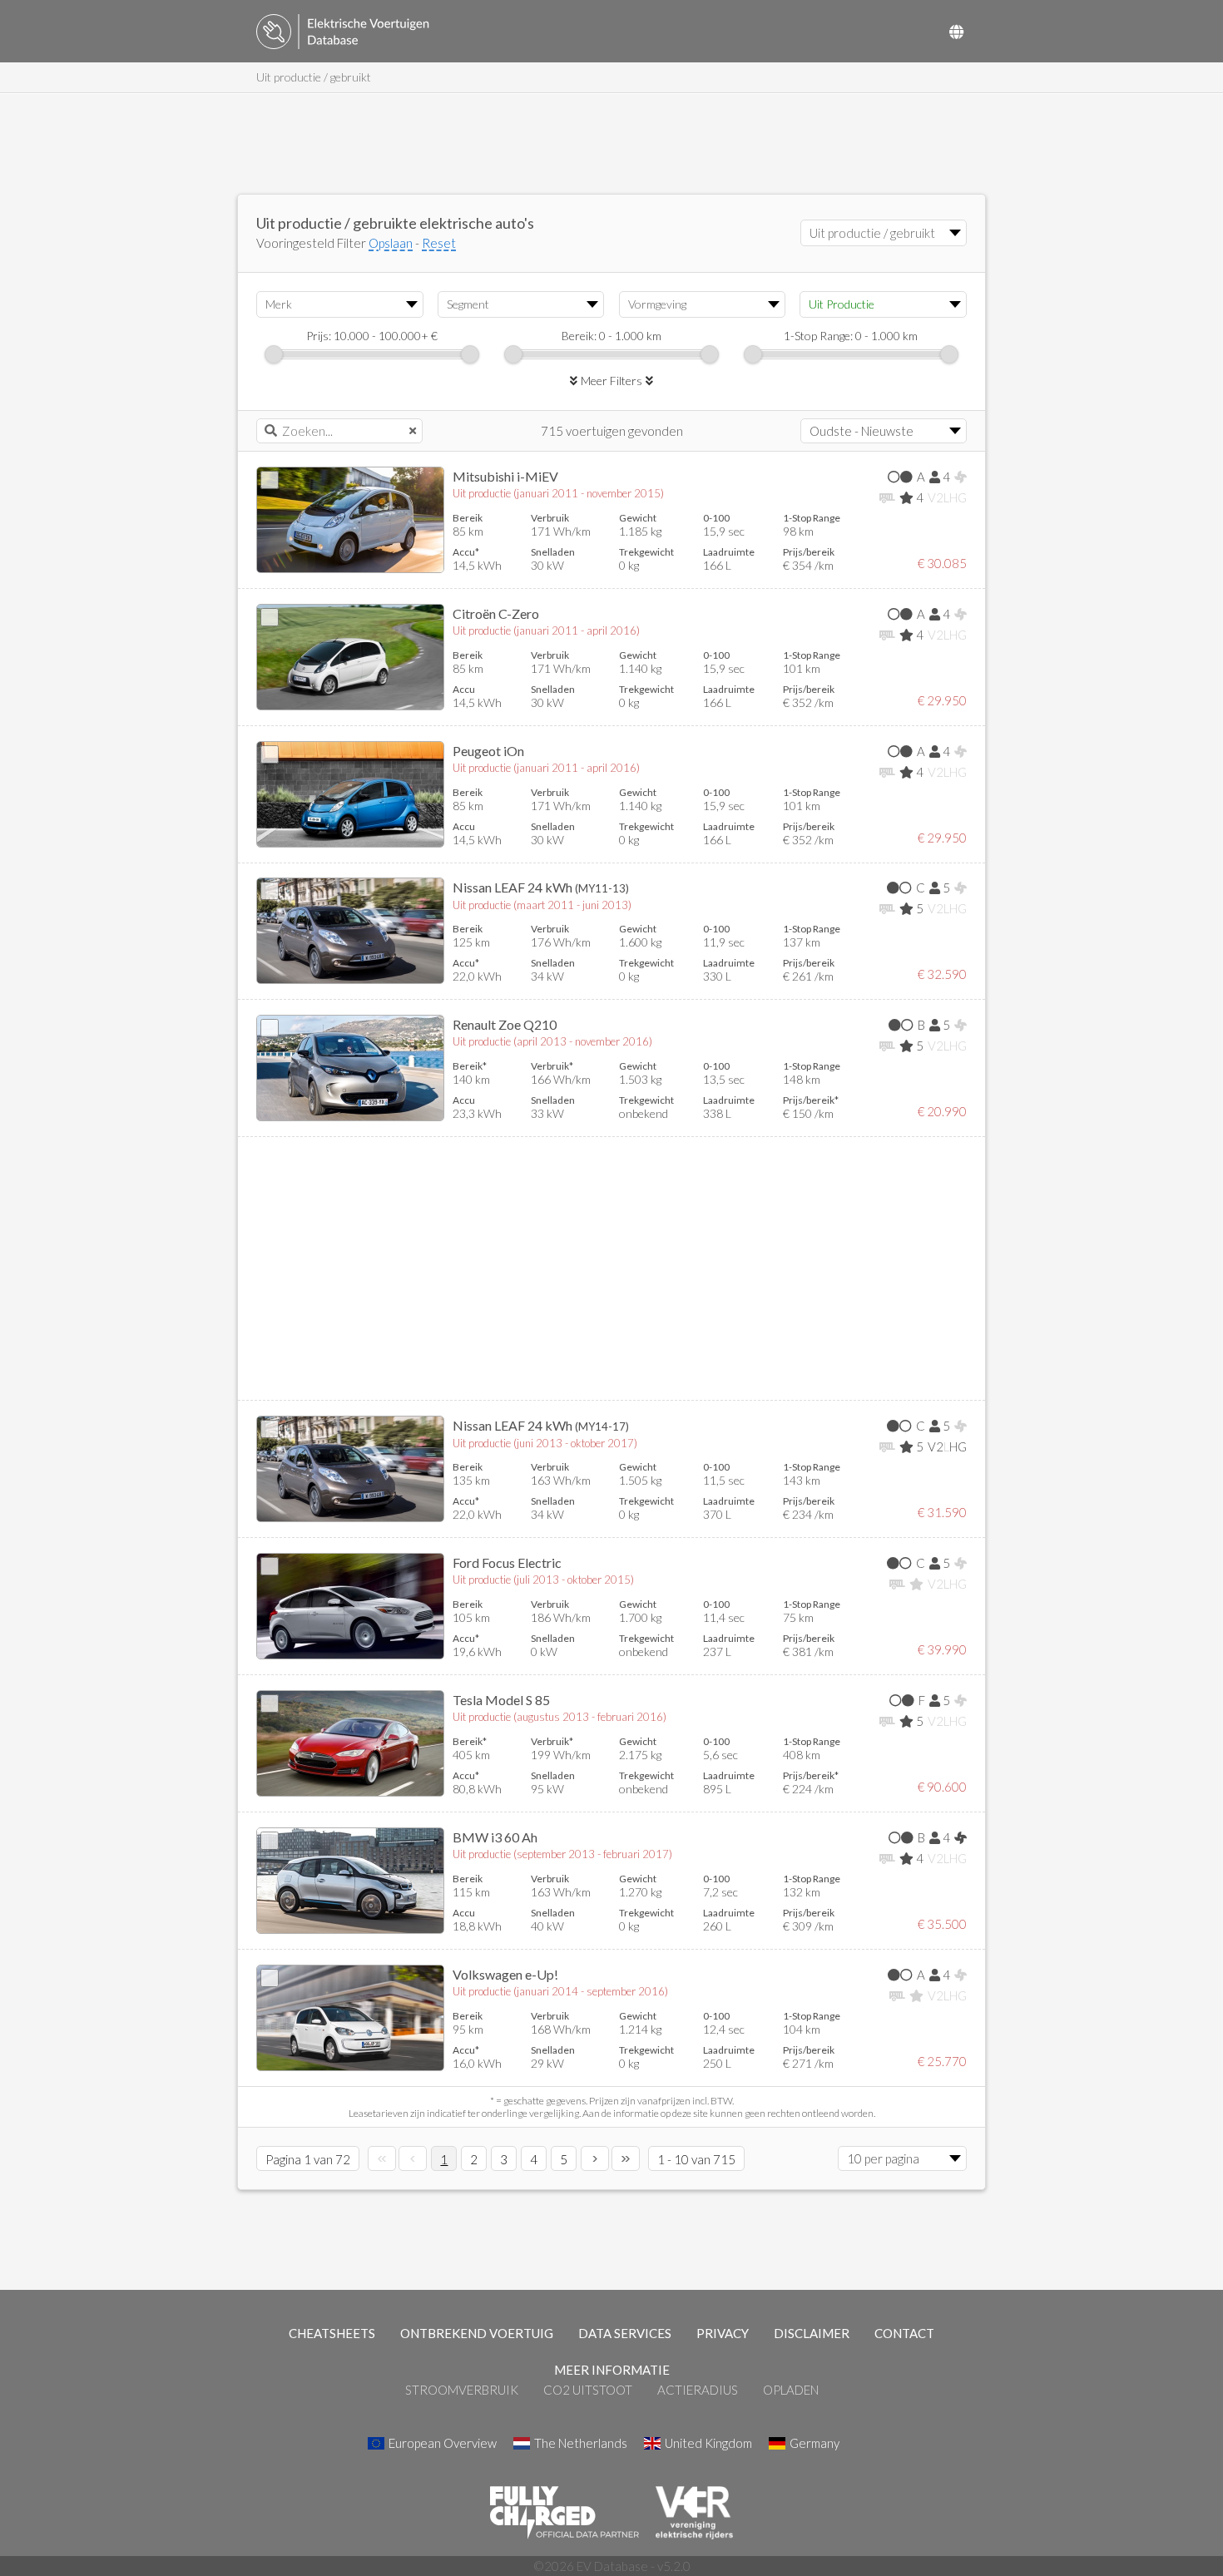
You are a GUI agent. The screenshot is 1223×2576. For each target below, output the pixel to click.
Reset (439, 243)
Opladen (791, 2390)
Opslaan (391, 243)
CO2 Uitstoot (588, 2390)
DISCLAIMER (812, 2333)
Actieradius (698, 2390)
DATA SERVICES (625, 2333)
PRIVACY (723, 2333)
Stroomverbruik (462, 2390)
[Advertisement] (611, 144)
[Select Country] (956, 32)
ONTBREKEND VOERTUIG (477, 2333)
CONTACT (904, 2333)
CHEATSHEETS (332, 2333)
